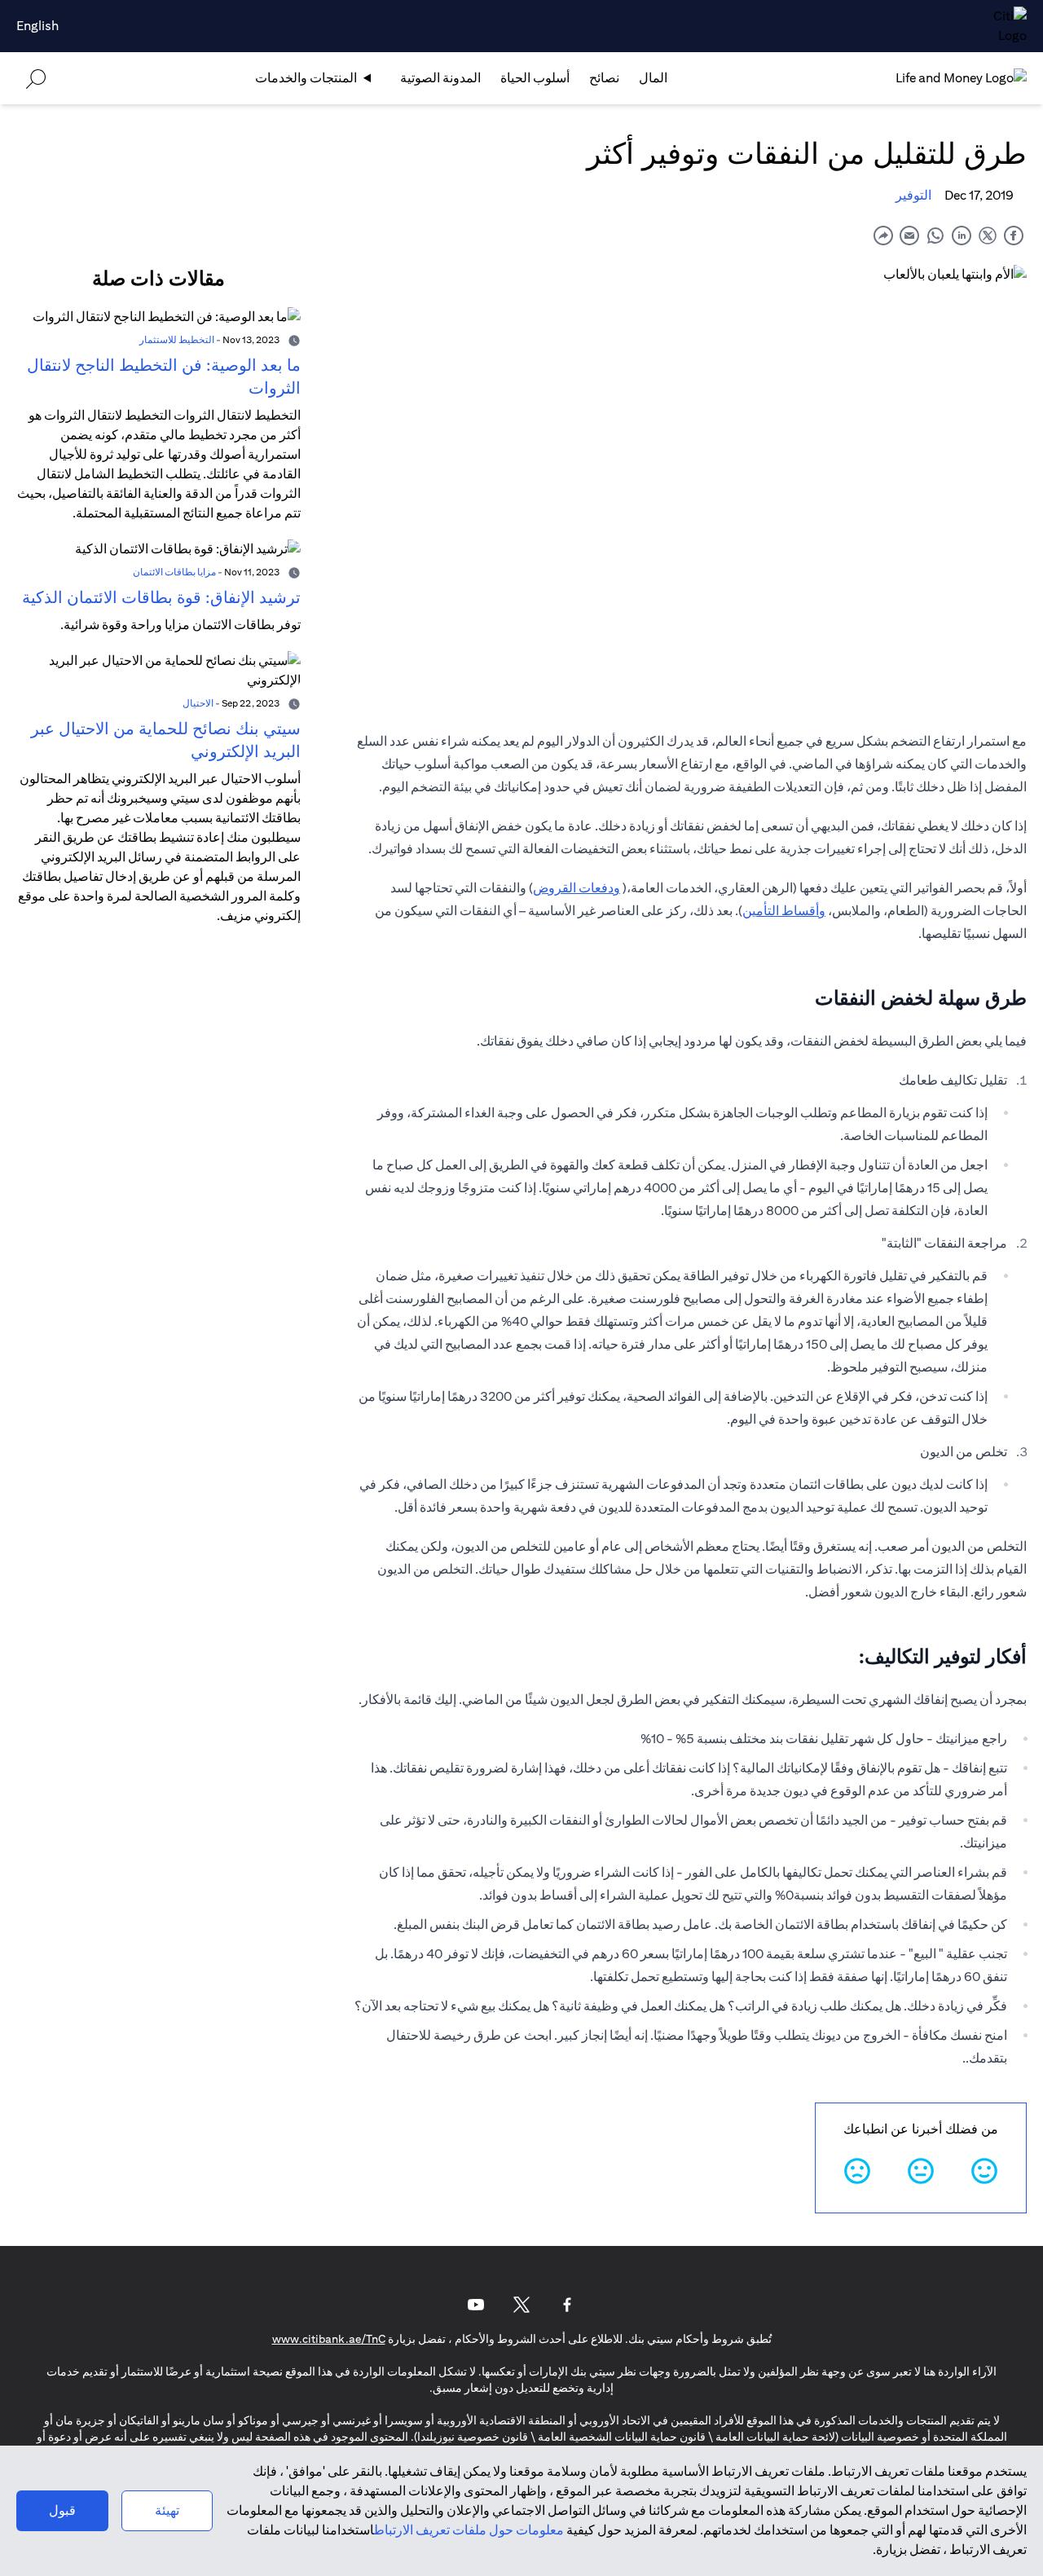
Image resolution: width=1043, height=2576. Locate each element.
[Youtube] (476, 2305)
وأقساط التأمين (784, 911)
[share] (883, 235)
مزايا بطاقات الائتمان (174, 572)
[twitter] (988, 235)
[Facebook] (567, 2305)
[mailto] (909, 235)
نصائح (604, 78)
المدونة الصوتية (440, 78)
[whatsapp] (935, 235)
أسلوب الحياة (535, 78)
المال (653, 78)
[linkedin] (962, 235)
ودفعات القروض (577, 888)
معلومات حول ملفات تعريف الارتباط (469, 2530)
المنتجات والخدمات (306, 78)
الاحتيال (198, 703)
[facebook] (1014, 235)
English (37, 26)
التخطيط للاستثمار (177, 339)
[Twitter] (521, 2305)
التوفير (913, 195)
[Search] (36, 78)
